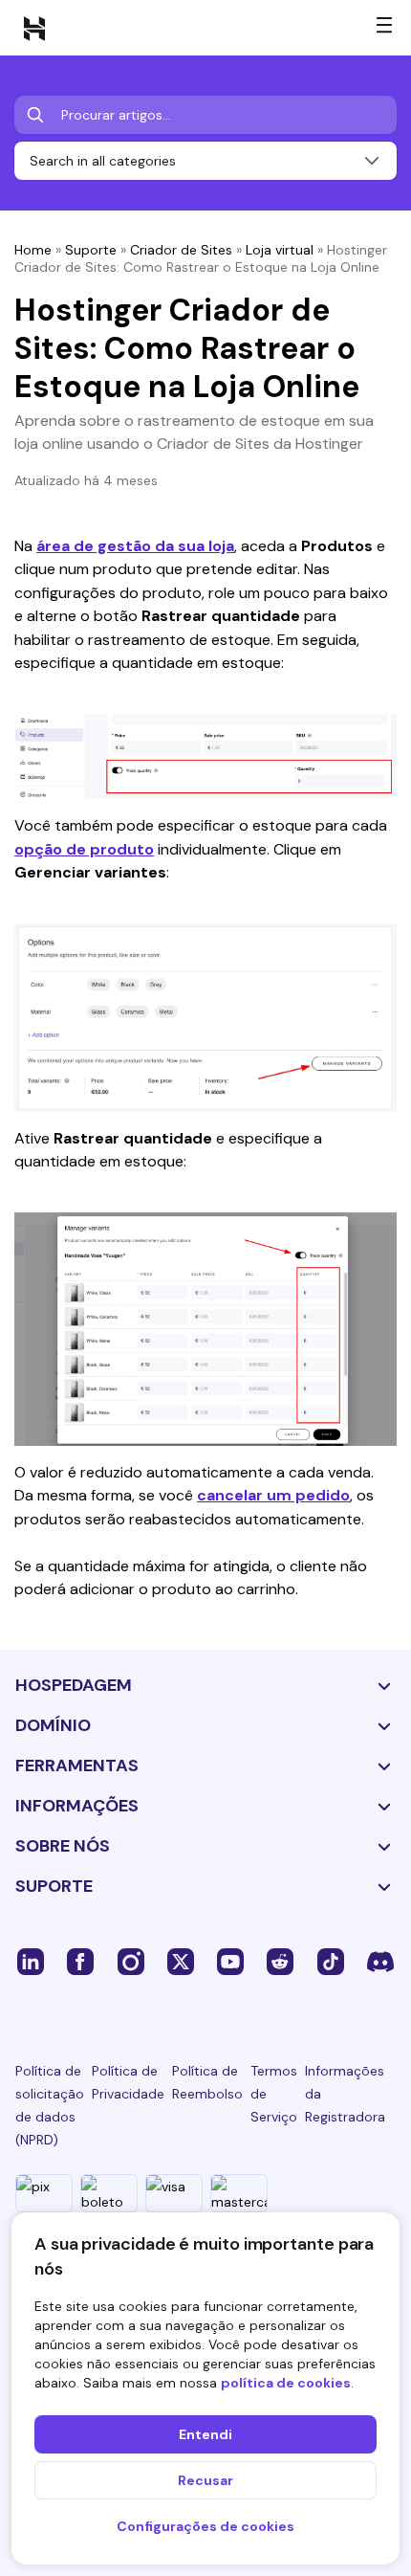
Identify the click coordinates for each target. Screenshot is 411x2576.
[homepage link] (34, 28)
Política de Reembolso (207, 2082)
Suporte (91, 250)
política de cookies (286, 2383)
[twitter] (181, 1961)
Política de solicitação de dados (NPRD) (50, 2105)
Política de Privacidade (128, 2082)
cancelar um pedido (273, 1495)
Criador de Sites (181, 250)
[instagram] (131, 1961)
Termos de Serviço (274, 2094)
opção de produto (84, 849)
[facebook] (80, 1961)
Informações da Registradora (345, 2094)
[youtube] (230, 1961)
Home (33, 250)
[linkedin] (31, 1961)
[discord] (380, 1961)
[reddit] (280, 1961)
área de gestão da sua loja (135, 546)
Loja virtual (280, 250)
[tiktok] (331, 1961)
